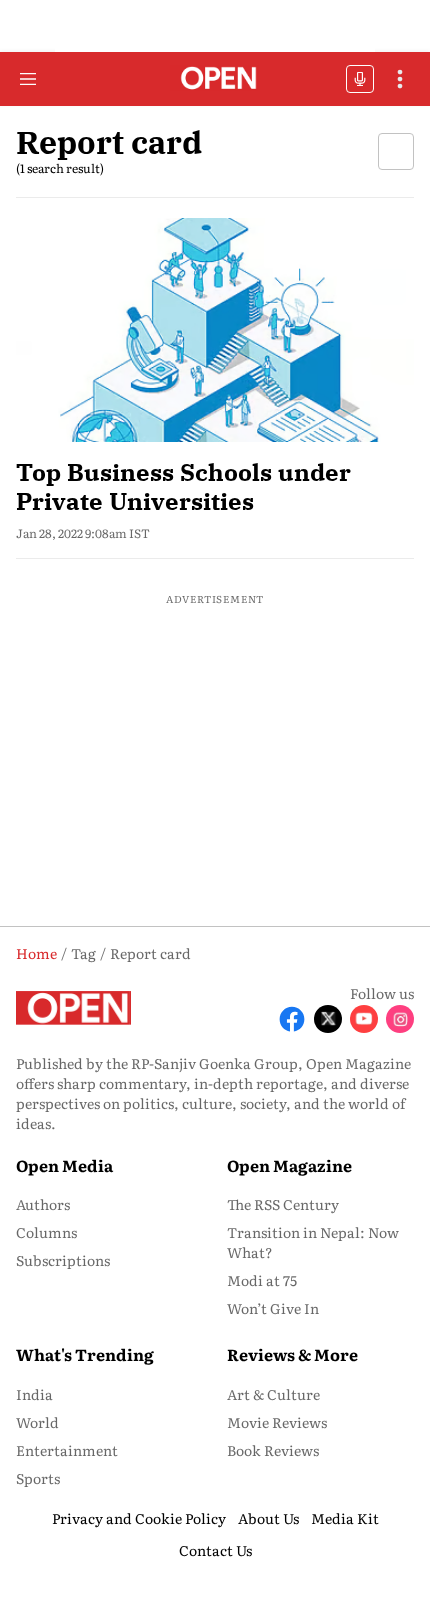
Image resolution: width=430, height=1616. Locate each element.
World (37, 1422)
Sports (38, 1478)
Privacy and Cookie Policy (139, 1518)
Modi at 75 (262, 1280)
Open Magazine (289, 1165)
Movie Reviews (277, 1422)
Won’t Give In (273, 1308)
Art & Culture (273, 1394)
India (34, 1394)
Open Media (64, 1165)
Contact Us (215, 1550)
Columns (46, 1232)
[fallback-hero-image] (215, 330)
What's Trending (85, 1354)
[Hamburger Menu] (28, 79)
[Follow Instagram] (400, 1019)
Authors (43, 1204)
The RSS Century (283, 1204)
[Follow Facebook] (292, 1019)
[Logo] (215, 79)
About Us (268, 1518)
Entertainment (67, 1450)
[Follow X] (328, 1019)
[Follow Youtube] (364, 1019)
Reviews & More (292, 1354)
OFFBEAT (360, 79)
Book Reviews (273, 1450)
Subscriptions (63, 1260)
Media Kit (345, 1518)
